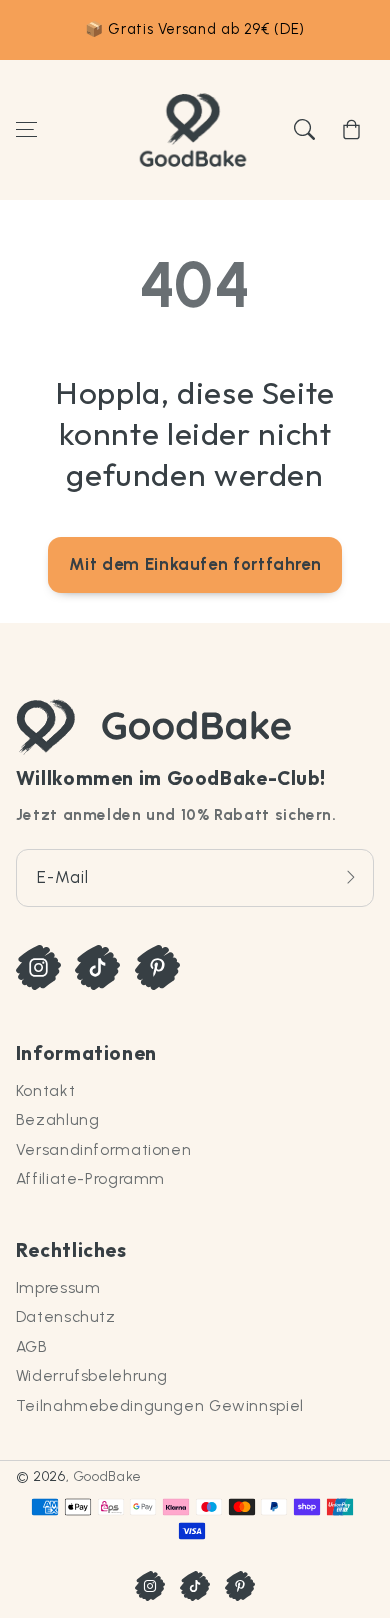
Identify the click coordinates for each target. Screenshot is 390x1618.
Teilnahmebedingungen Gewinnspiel (160, 1405)
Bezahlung (58, 1119)
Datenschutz (66, 1316)
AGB (32, 1346)
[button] (26, 130)
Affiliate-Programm (90, 1178)
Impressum (58, 1287)
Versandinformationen (104, 1149)
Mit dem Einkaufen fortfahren (195, 564)
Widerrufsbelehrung (92, 1375)
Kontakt (45, 1090)
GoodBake (107, 1476)
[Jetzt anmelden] (351, 877)
